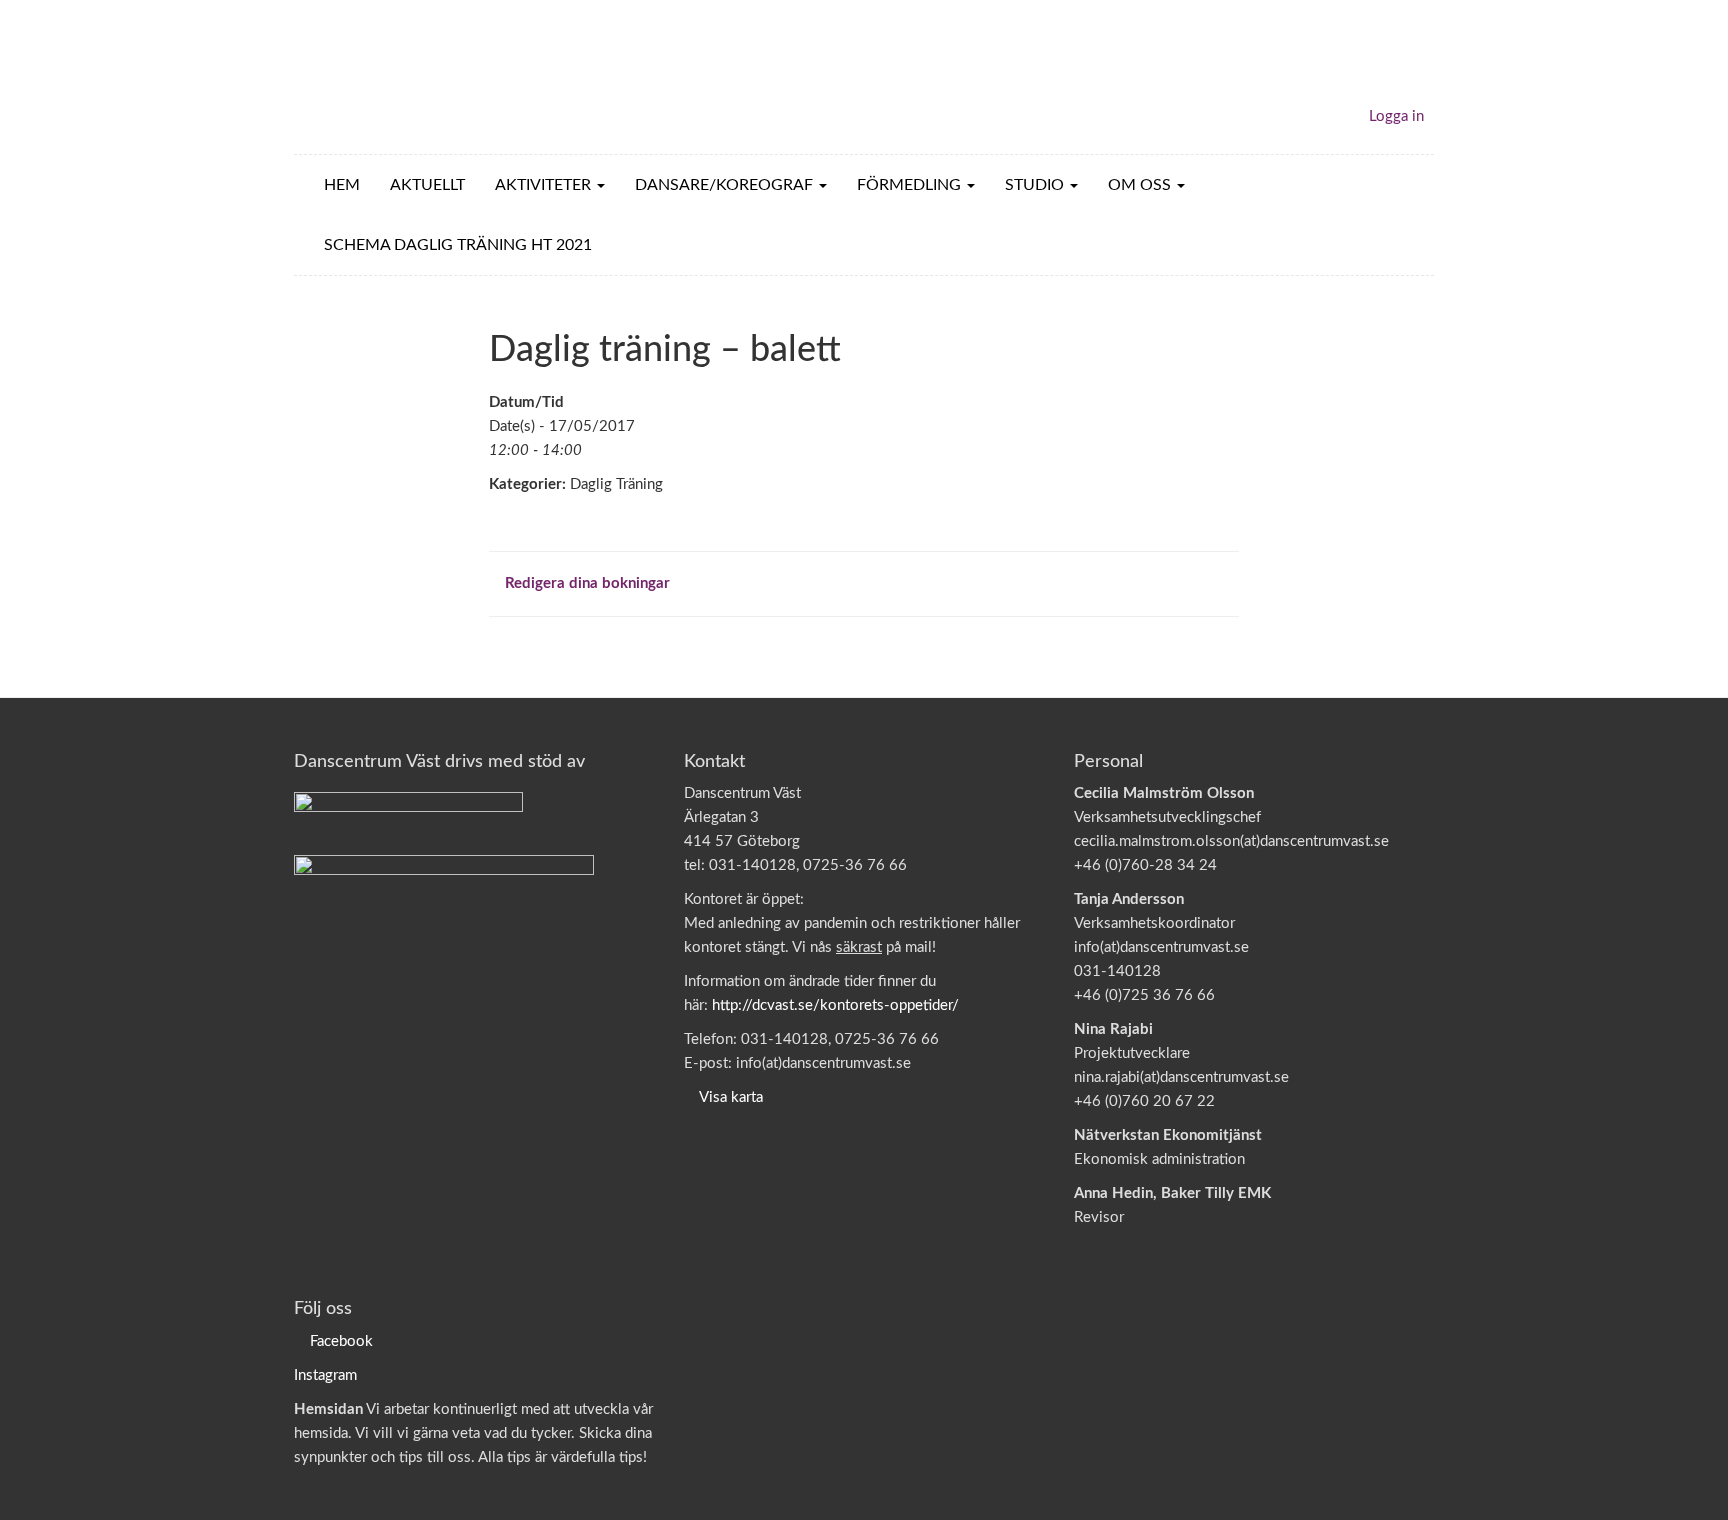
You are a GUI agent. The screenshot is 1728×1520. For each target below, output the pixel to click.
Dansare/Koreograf (726, 185)
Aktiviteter (545, 185)
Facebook (341, 1341)
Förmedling (911, 185)
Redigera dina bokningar (585, 583)
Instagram (325, 1375)
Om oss (1141, 185)
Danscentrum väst (410, 77)
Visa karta (731, 1097)
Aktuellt (427, 185)
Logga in (1396, 116)
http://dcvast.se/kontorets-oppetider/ (835, 1005)
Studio (1036, 185)
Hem (342, 185)
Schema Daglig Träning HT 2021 (458, 245)
